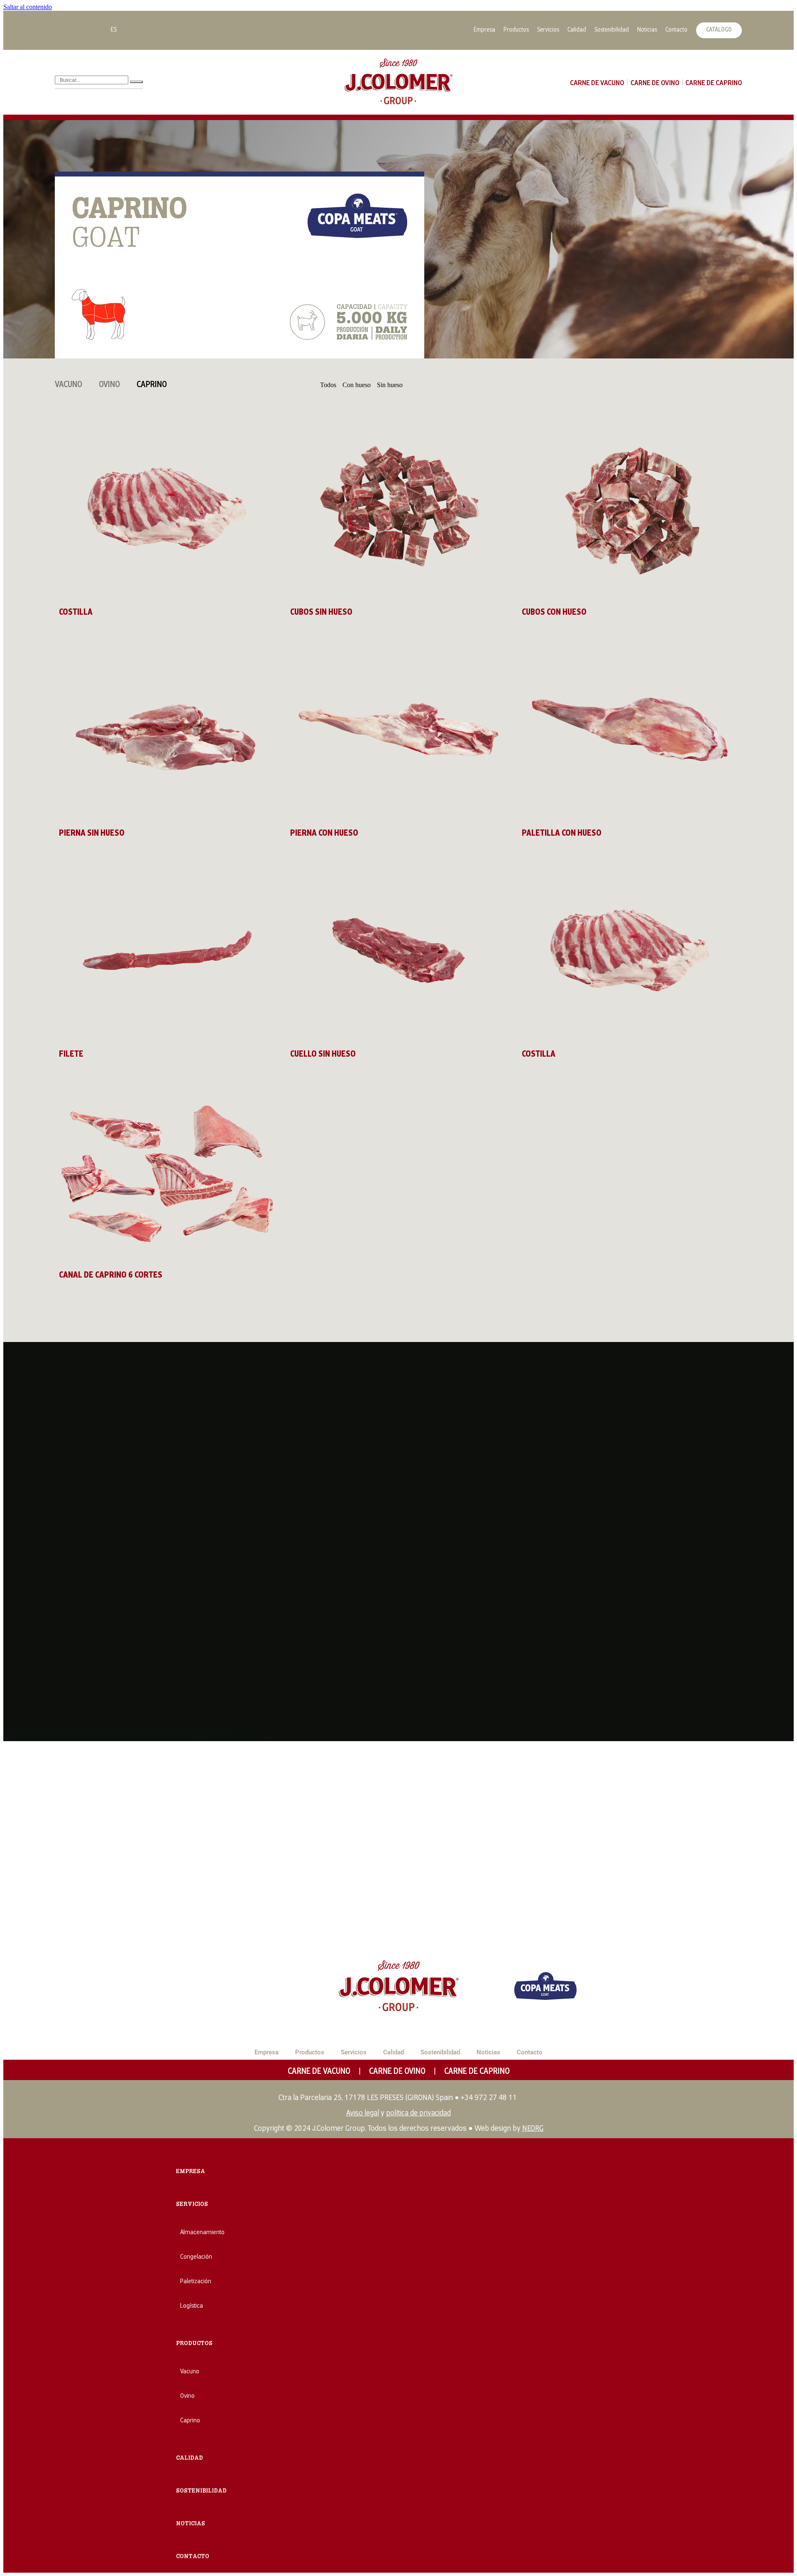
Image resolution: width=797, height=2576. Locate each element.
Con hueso (357, 385)
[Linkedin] (65, 29)
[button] (194, 2343)
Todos (328, 385)
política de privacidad (418, 2114)
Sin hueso (390, 385)
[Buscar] (136, 82)
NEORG (533, 2129)
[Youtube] (92, 29)
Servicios (548, 30)
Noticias (647, 30)
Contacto (676, 30)
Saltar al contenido (28, 7)
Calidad (577, 30)
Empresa (484, 30)
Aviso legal (363, 2114)
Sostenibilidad (612, 30)
